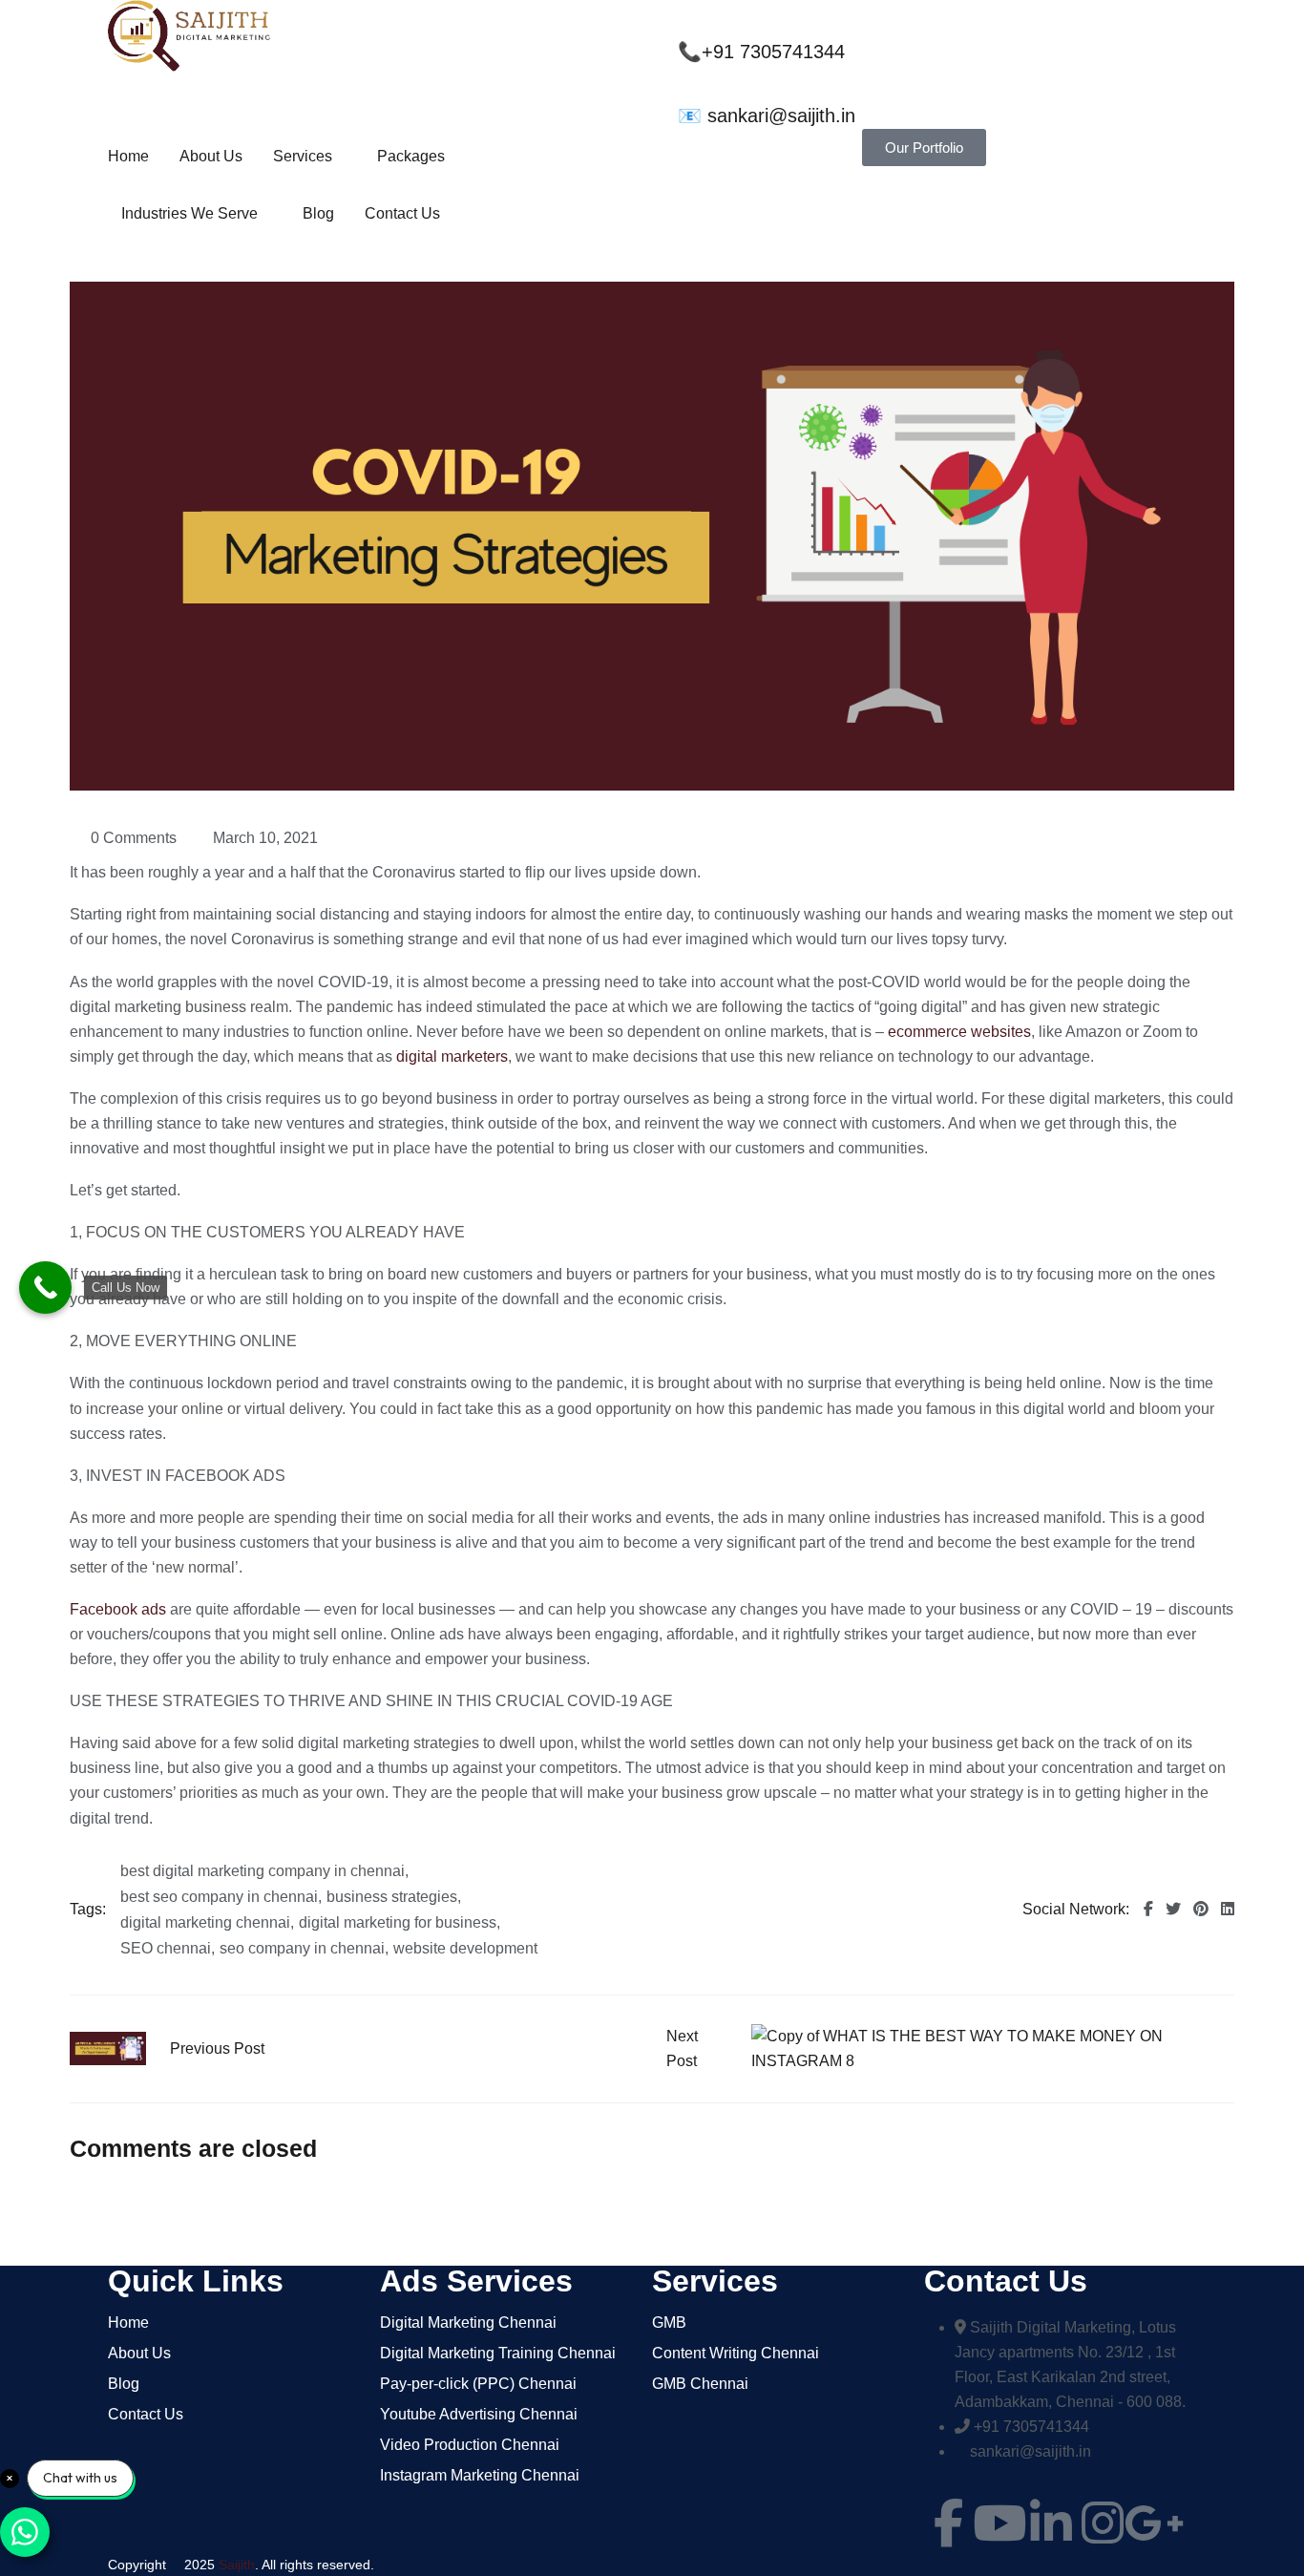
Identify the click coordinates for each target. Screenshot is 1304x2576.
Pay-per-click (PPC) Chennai (478, 2384)
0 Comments (134, 838)
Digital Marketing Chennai (468, 2323)
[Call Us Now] (45, 1288)
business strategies (392, 1897)
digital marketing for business (398, 1923)
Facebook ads (118, 1609)
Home (128, 156)
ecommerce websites (959, 1032)
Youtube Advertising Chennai (479, 2415)
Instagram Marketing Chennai (480, 2476)
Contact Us (402, 213)
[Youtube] (999, 2523)
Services (303, 156)
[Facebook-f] (948, 2523)
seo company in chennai (302, 1949)
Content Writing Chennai (736, 2354)
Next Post (682, 2048)
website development (465, 1949)
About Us (211, 156)
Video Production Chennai (470, 2445)
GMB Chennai (700, 2384)
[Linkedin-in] (1051, 2523)
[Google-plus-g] (1154, 2523)
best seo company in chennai (219, 1897)
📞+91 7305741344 (761, 52)
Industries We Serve (189, 213)
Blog (318, 213)
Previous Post (217, 2048)
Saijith (237, 2565)
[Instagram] (1103, 2523)
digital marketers (452, 1056)
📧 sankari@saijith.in (767, 116)
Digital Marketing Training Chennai (498, 2354)
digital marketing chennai (205, 1923)
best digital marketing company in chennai (263, 1871)
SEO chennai (166, 1949)
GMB (669, 2323)
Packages (411, 156)
